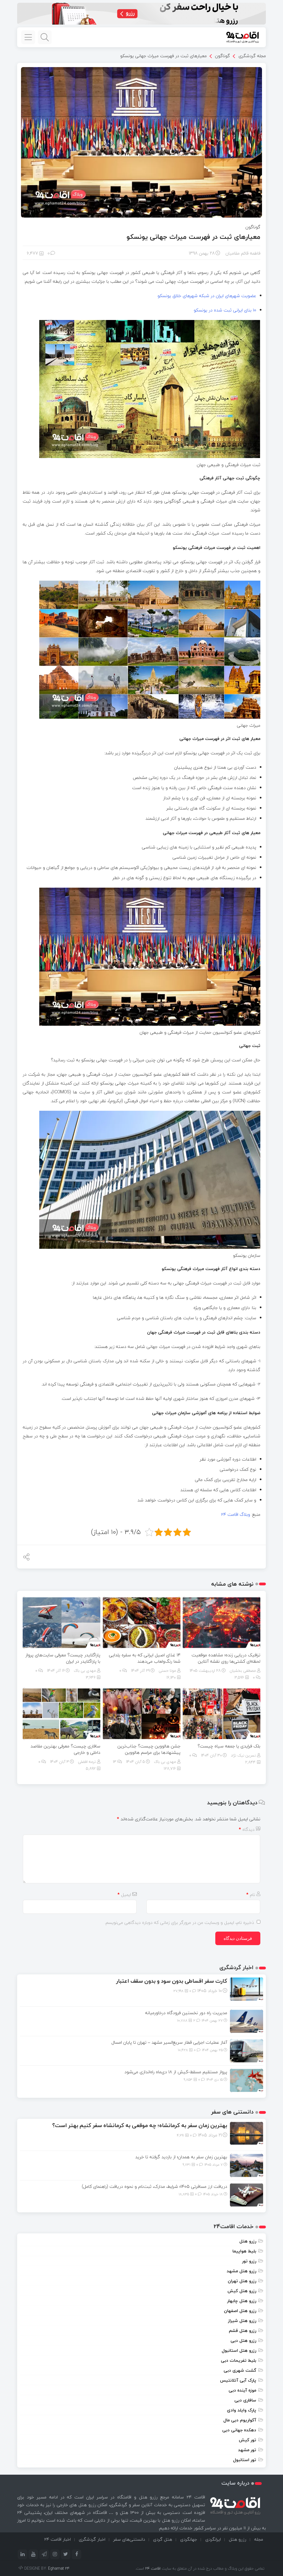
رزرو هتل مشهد (241, 2271)
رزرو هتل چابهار (242, 2301)
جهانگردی (189, 2539)
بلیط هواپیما (244, 2251)
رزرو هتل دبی (243, 2340)
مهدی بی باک (85, 1671)
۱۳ (115, 1762)
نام (251, 1895)
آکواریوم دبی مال (240, 2420)
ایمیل (124, 1895)
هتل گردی (163, 2539)
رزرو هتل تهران (242, 2281)
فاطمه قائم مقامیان (243, 253)
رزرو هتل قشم (243, 2331)
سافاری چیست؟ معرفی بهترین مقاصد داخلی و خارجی (65, 1749)
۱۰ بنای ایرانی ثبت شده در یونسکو (225, 310)
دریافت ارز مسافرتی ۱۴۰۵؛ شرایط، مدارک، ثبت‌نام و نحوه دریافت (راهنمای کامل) (154, 2186)
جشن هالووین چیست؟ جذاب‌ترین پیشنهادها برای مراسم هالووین (149, 1749)
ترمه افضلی (87, 1762)
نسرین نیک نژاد (243, 1755)
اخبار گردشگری (92, 2539)
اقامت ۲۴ (153, 2568)
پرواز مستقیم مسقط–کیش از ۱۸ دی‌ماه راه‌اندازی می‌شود (176, 2072)
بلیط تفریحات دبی (239, 2360)
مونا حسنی (167, 1671)
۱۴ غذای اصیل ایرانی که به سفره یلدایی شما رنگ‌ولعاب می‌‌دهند (145, 1658)
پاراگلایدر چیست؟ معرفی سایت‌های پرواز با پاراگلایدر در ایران (63, 1658)
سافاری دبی (245, 2400)
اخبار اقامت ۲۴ (57, 2539)
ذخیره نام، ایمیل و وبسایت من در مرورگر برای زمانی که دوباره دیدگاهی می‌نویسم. (179, 1922)
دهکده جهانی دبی (239, 2430)
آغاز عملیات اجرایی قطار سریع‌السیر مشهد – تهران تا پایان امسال (169, 2042)
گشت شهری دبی (240, 2370)
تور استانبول (245, 2460)
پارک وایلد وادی (242, 2410)
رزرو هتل (248, 2241)
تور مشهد (247, 2450)
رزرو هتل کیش (242, 2291)
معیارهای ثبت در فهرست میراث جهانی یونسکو (163, 56)
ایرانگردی (213, 2539)
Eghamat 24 (59, 2568)
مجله (259, 2539)
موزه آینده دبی (242, 2390)
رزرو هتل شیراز (242, 2321)
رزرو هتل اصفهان (240, 2311)
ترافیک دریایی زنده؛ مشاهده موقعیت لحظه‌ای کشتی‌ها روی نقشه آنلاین (226, 1658)
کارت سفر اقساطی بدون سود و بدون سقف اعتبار (172, 1981)
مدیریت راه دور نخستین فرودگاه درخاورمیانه (186, 2013)
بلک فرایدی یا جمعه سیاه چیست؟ (228, 1746)
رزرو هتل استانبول (239, 2350)
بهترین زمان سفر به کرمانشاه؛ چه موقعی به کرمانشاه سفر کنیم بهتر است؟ (140, 2125)
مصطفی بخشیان (243, 1671)
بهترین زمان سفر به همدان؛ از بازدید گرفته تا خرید (181, 2157)
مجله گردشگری (252, 55)
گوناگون (222, 56)
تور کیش (247, 2440)
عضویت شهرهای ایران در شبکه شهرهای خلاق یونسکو (207, 296)
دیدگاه (247, 1829)
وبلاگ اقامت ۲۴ (236, 1514)
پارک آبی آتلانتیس (238, 2380)
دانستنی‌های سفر (129, 2539)
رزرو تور (249, 2261)
